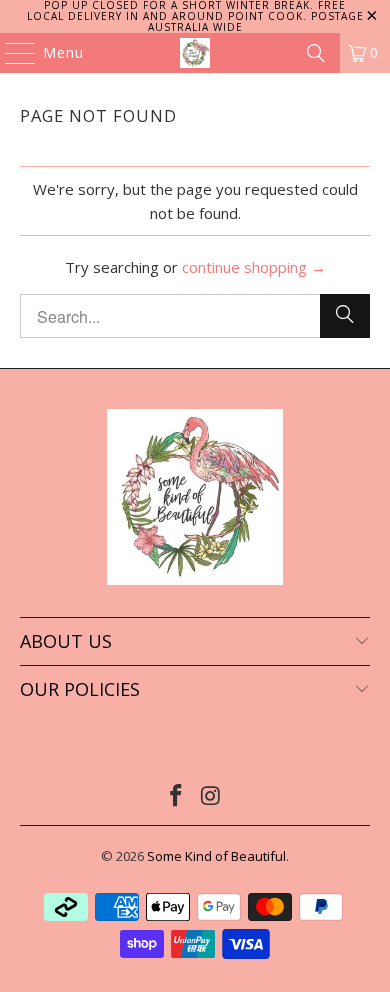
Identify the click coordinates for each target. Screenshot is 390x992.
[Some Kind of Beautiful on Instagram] (212, 796)
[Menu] (10, 53)
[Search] (316, 53)
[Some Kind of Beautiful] (195, 53)
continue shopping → (254, 267)
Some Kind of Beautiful (216, 856)
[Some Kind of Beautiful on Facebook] (177, 796)
